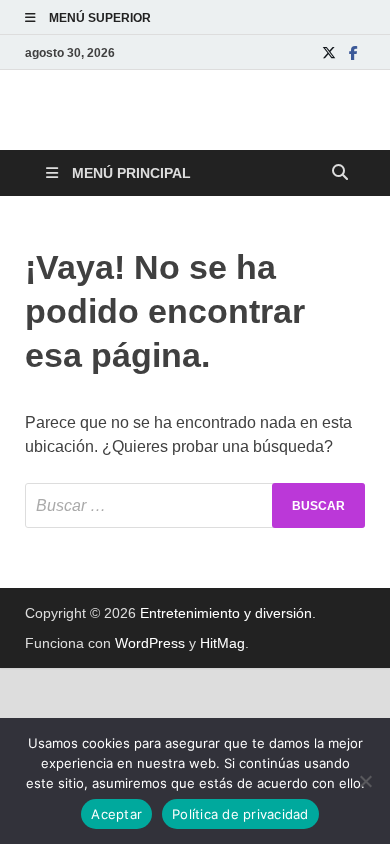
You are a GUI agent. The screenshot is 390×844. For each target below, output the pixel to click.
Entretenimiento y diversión (226, 613)
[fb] (353, 52)
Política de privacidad (240, 814)
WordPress (150, 643)
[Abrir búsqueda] (340, 173)
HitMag (222, 643)
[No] (365, 781)
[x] (329, 52)
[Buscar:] (195, 505)
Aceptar (116, 814)
